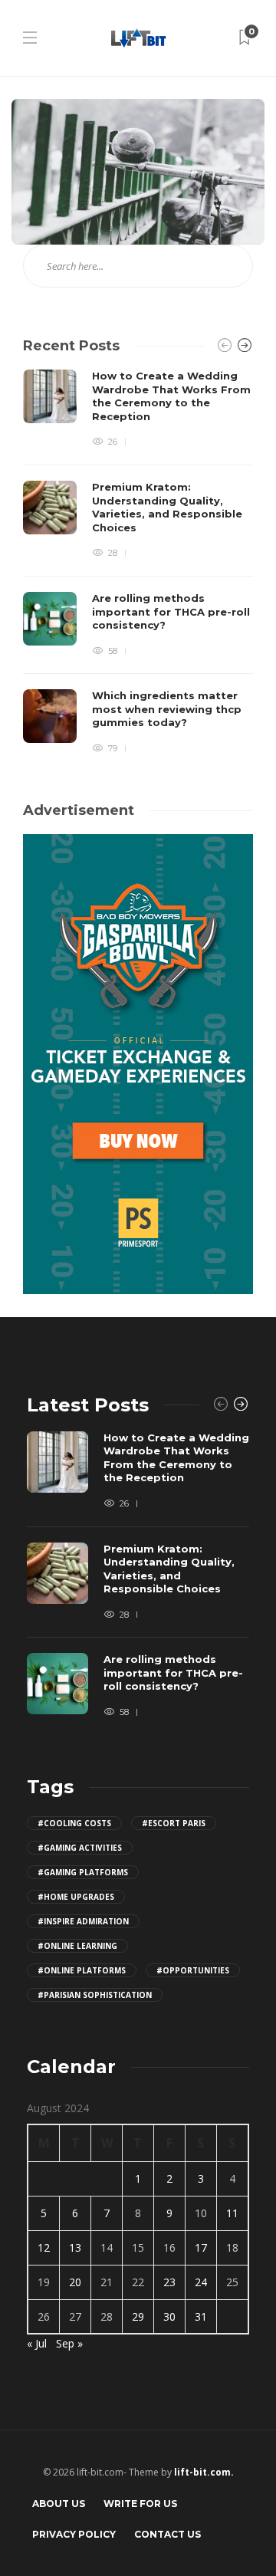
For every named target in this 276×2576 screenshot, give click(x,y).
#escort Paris (174, 1823)
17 (201, 2247)
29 (138, 2316)
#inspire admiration (83, 1921)
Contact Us (168, 2534)
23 (169, 2282)
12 (44, 2247)
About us (59, 2504)
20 (75, 2282)
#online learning (77, 1946)
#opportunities (193, 1970)
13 (75, 2247)
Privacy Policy (74, 2534)
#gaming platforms (83, 1872)
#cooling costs (74, 1823)
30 (169, 2316)
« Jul (37, 2343)
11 (232, 2213)
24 (201, 2282)
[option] (138, 562)
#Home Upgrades (76, 1897)
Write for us (140, 2504)
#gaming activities (80, 1848)
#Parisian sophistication (95, 1995)
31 (201, 2316)
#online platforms (82, 1970)
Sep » (69, 2343)
